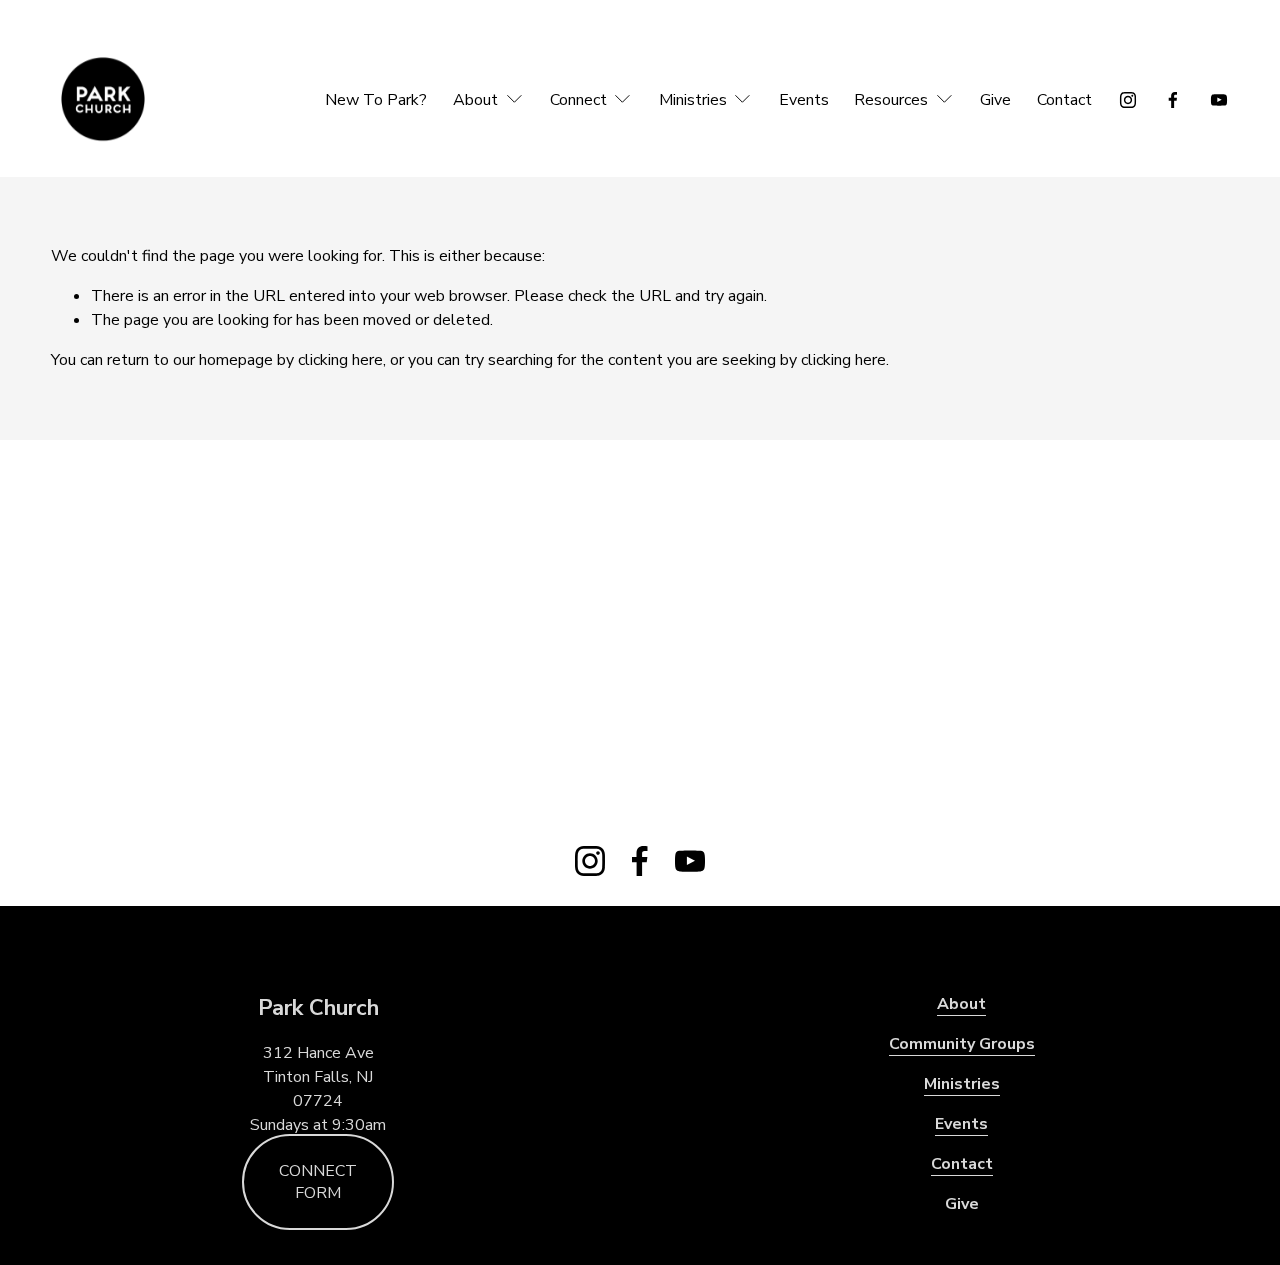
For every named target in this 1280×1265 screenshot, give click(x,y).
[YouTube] (1219, 100)
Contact (1064, 100)
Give (995, 100)
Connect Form (318, 1182)
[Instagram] (1128, 100)
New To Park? (376, 100)
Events (804, 100)
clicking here (340, 360)
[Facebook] (1173, 100)
